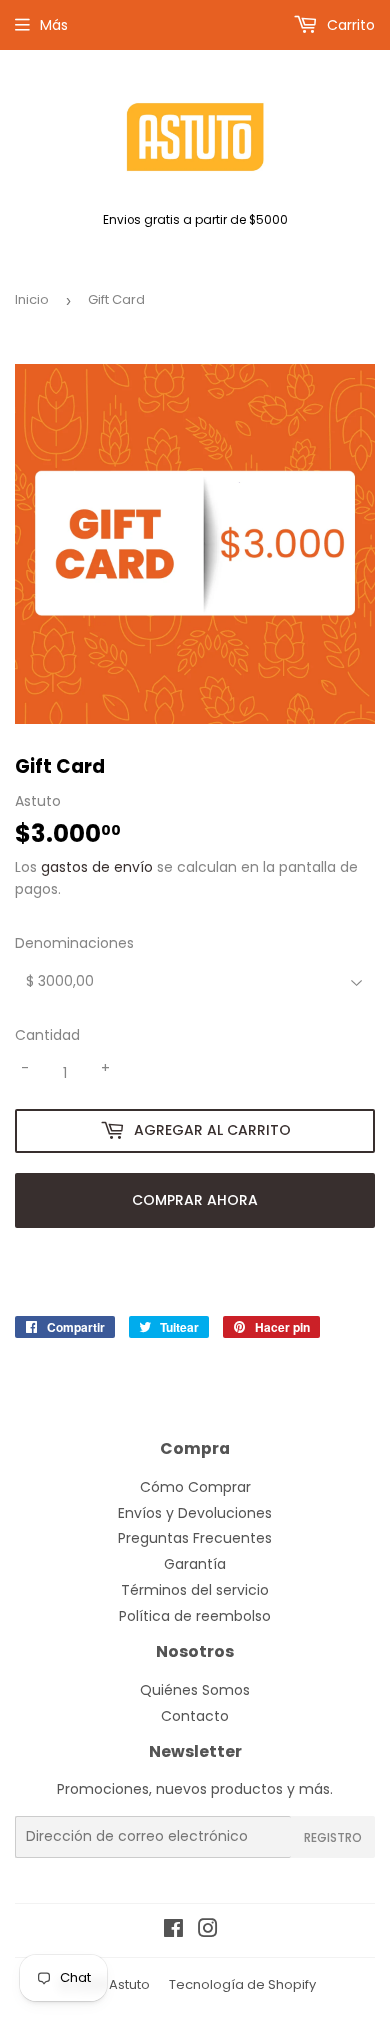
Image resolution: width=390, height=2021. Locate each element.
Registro (333, 1837)
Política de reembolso (195, 1616)
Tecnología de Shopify (242, 1984)
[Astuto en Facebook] (173, 1931)
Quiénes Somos (195, 1690)
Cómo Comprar (195, 1487)
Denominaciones (74, 943)
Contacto (195, 1716)
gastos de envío (97, 867)
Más (54, 25)
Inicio (32, 299)
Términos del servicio (195, 1590)
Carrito (349, 25)
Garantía (195, 1564)
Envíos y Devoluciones (195, 1513)
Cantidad (47, 1035)
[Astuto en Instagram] (208, 1931)
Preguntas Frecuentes (195, 1538)
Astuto (129, 1984)
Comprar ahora (195, 1200)
